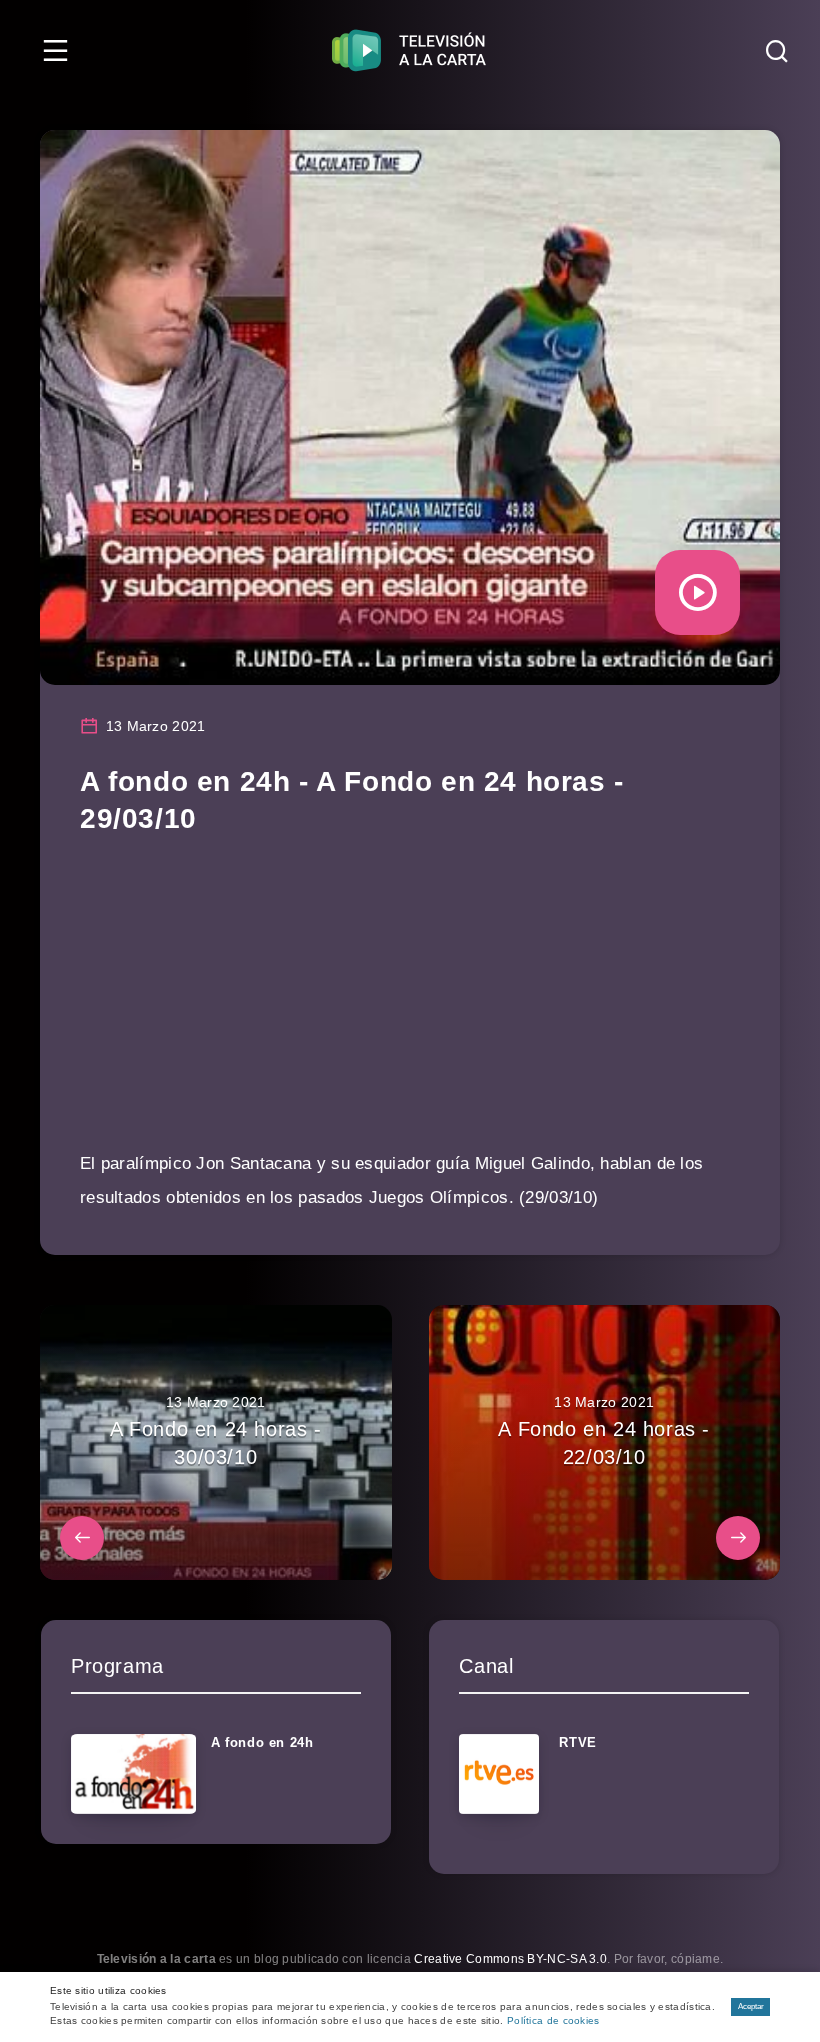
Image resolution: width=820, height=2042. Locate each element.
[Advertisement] (410, 1007)
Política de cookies (553, 2020)
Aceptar (751, 2006)
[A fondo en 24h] (133, 1774)
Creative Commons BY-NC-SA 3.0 (510, 1959)
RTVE (577, 1742)
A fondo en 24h (262, 1742)
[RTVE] (499, 1774)
